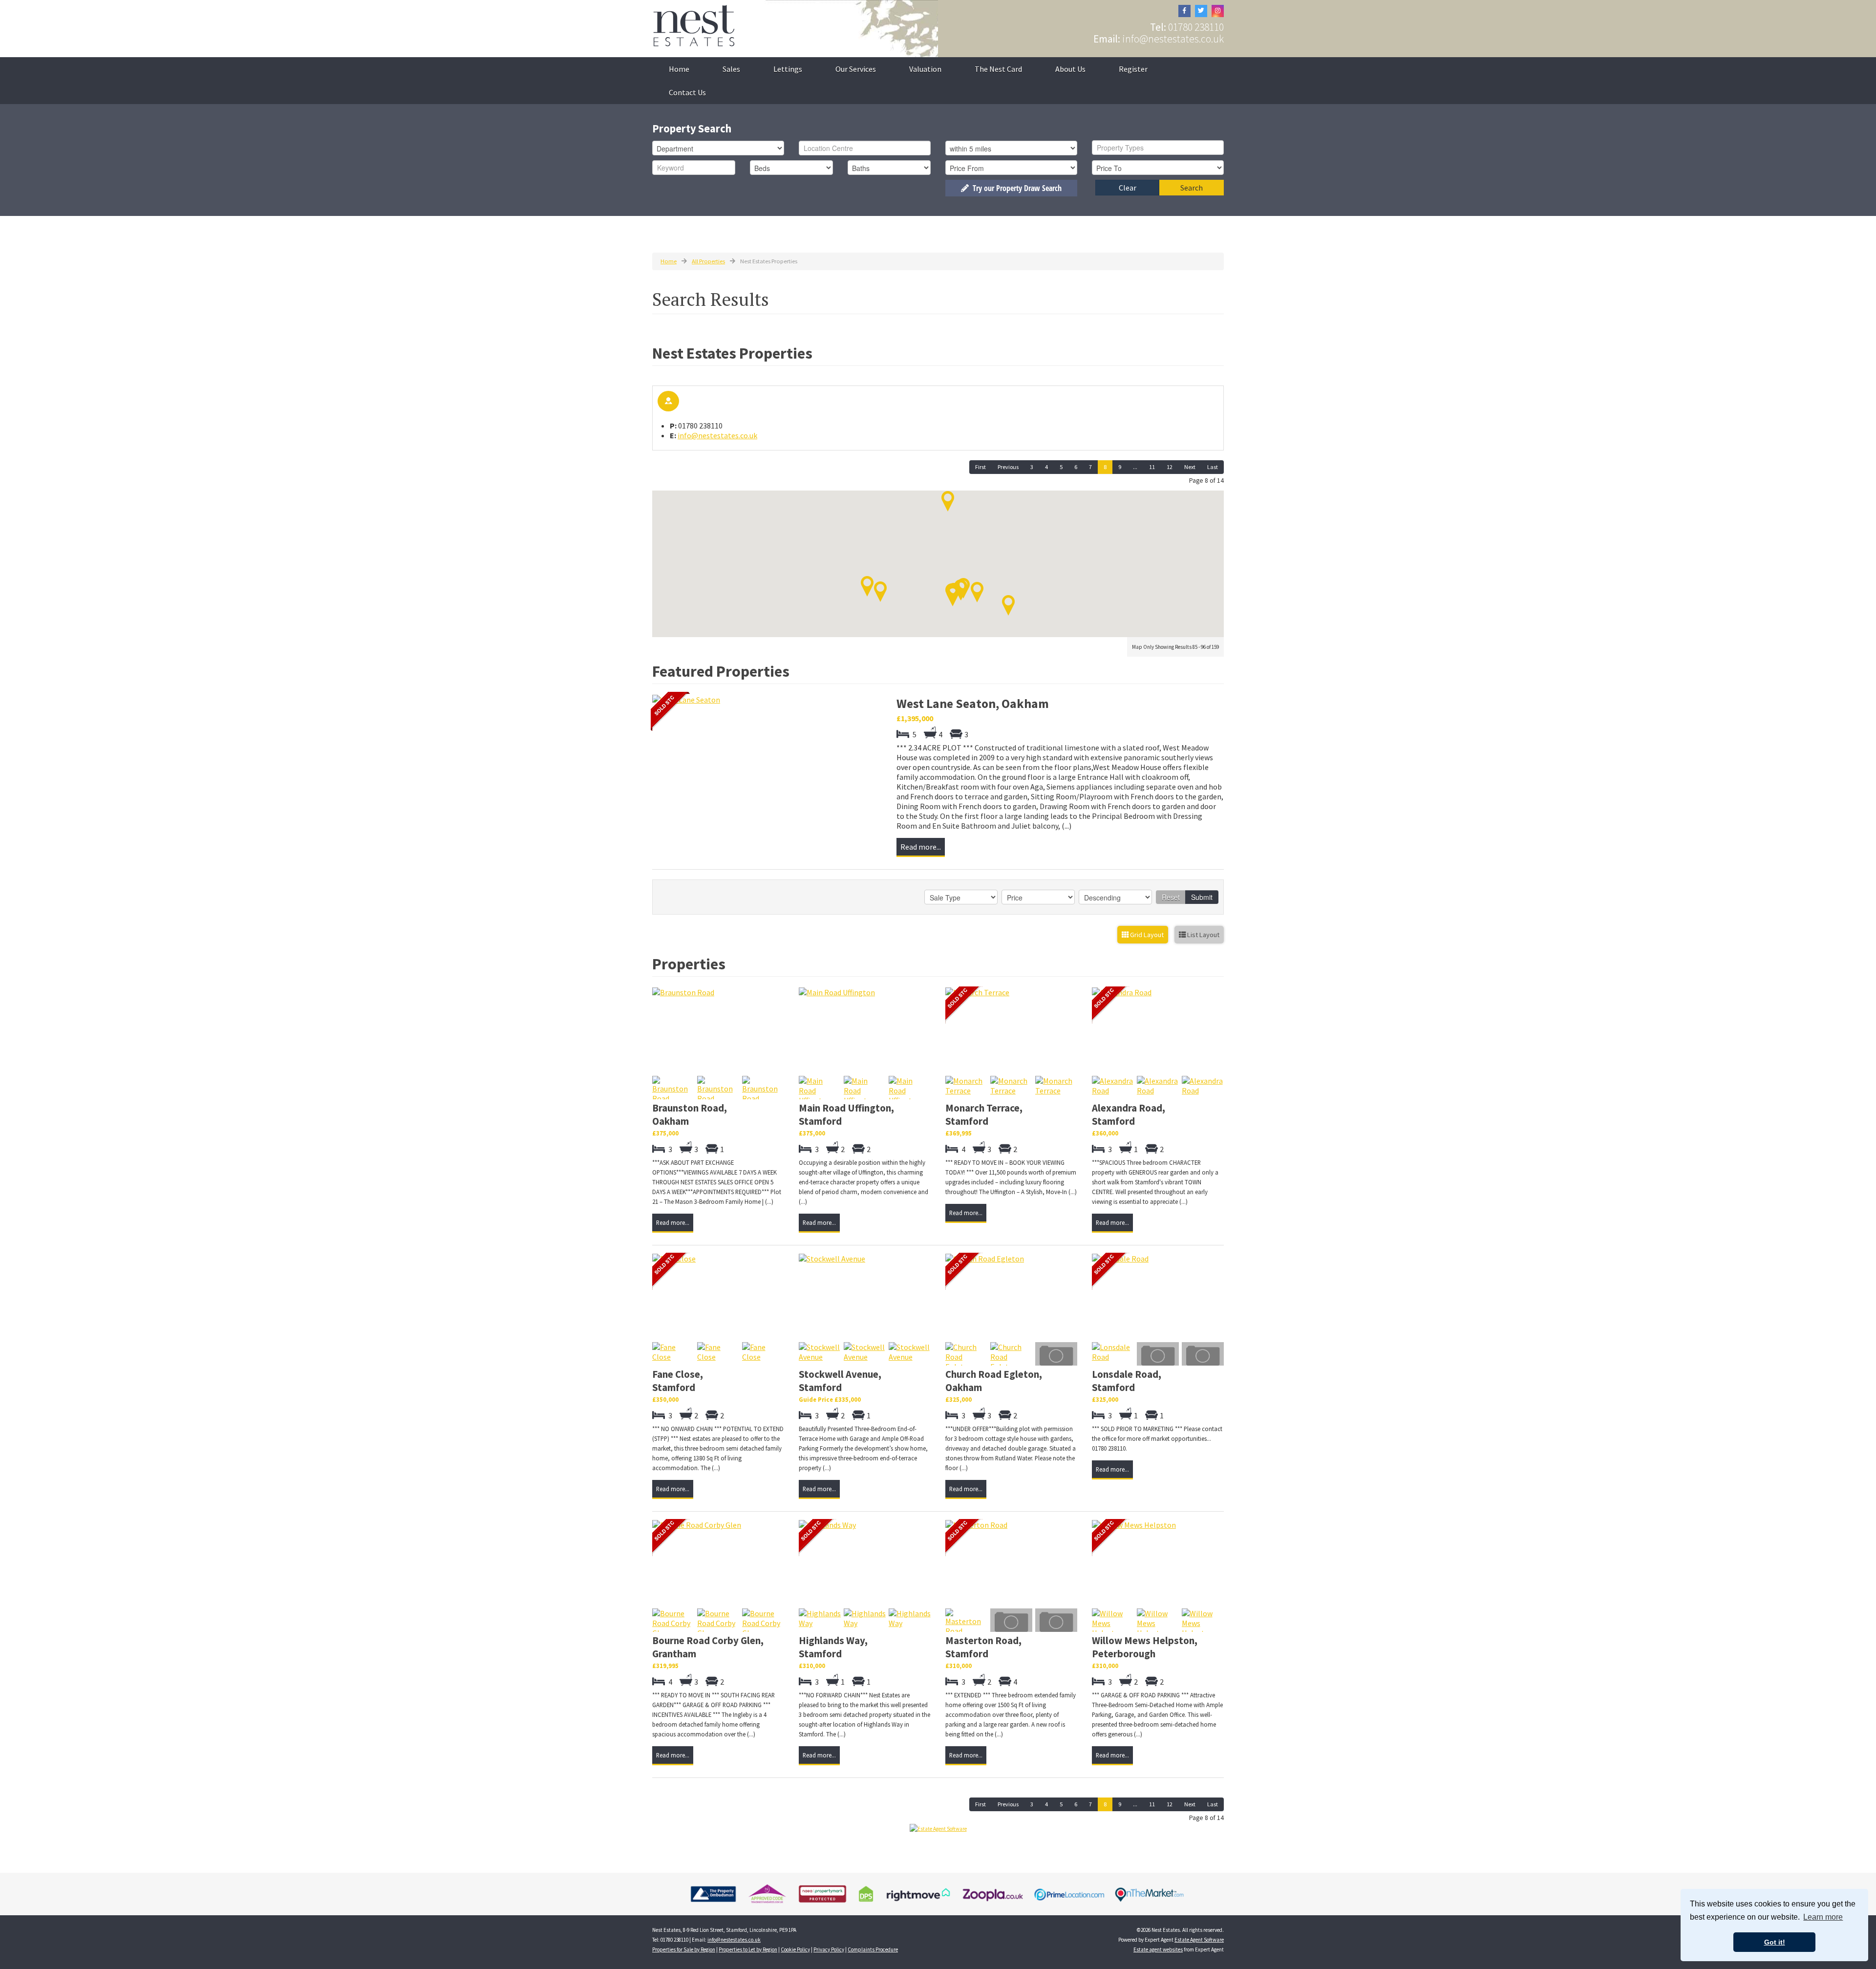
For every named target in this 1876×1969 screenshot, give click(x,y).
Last (1213, 467)
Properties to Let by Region (748, 1949)
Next (1190, 467)
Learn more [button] (1823, 1917)
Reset (1171, 897)
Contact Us (687, 92)
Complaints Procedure (873, 1949)
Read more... (921, 847)
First (981, 467)
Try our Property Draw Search (1015, 188)
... (1135, 467)
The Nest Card (998, 69)
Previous (1008, 467)
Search (1192, 188)
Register (1133, 69)
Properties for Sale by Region (684, 1949)
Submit (1202, 897)
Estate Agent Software (1199, 1940)
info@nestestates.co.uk (1173, 39)
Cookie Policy (795, 1949)
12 (1170, 467)
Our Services (856, 69)
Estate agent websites (1158, 1949)
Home (679, 69)
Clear (1128, 188)
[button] (867, 586)
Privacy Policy (829, 1949)
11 (1152, 467)
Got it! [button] (1775, 1942)
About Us (1070, 69)
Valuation (925, 69)
